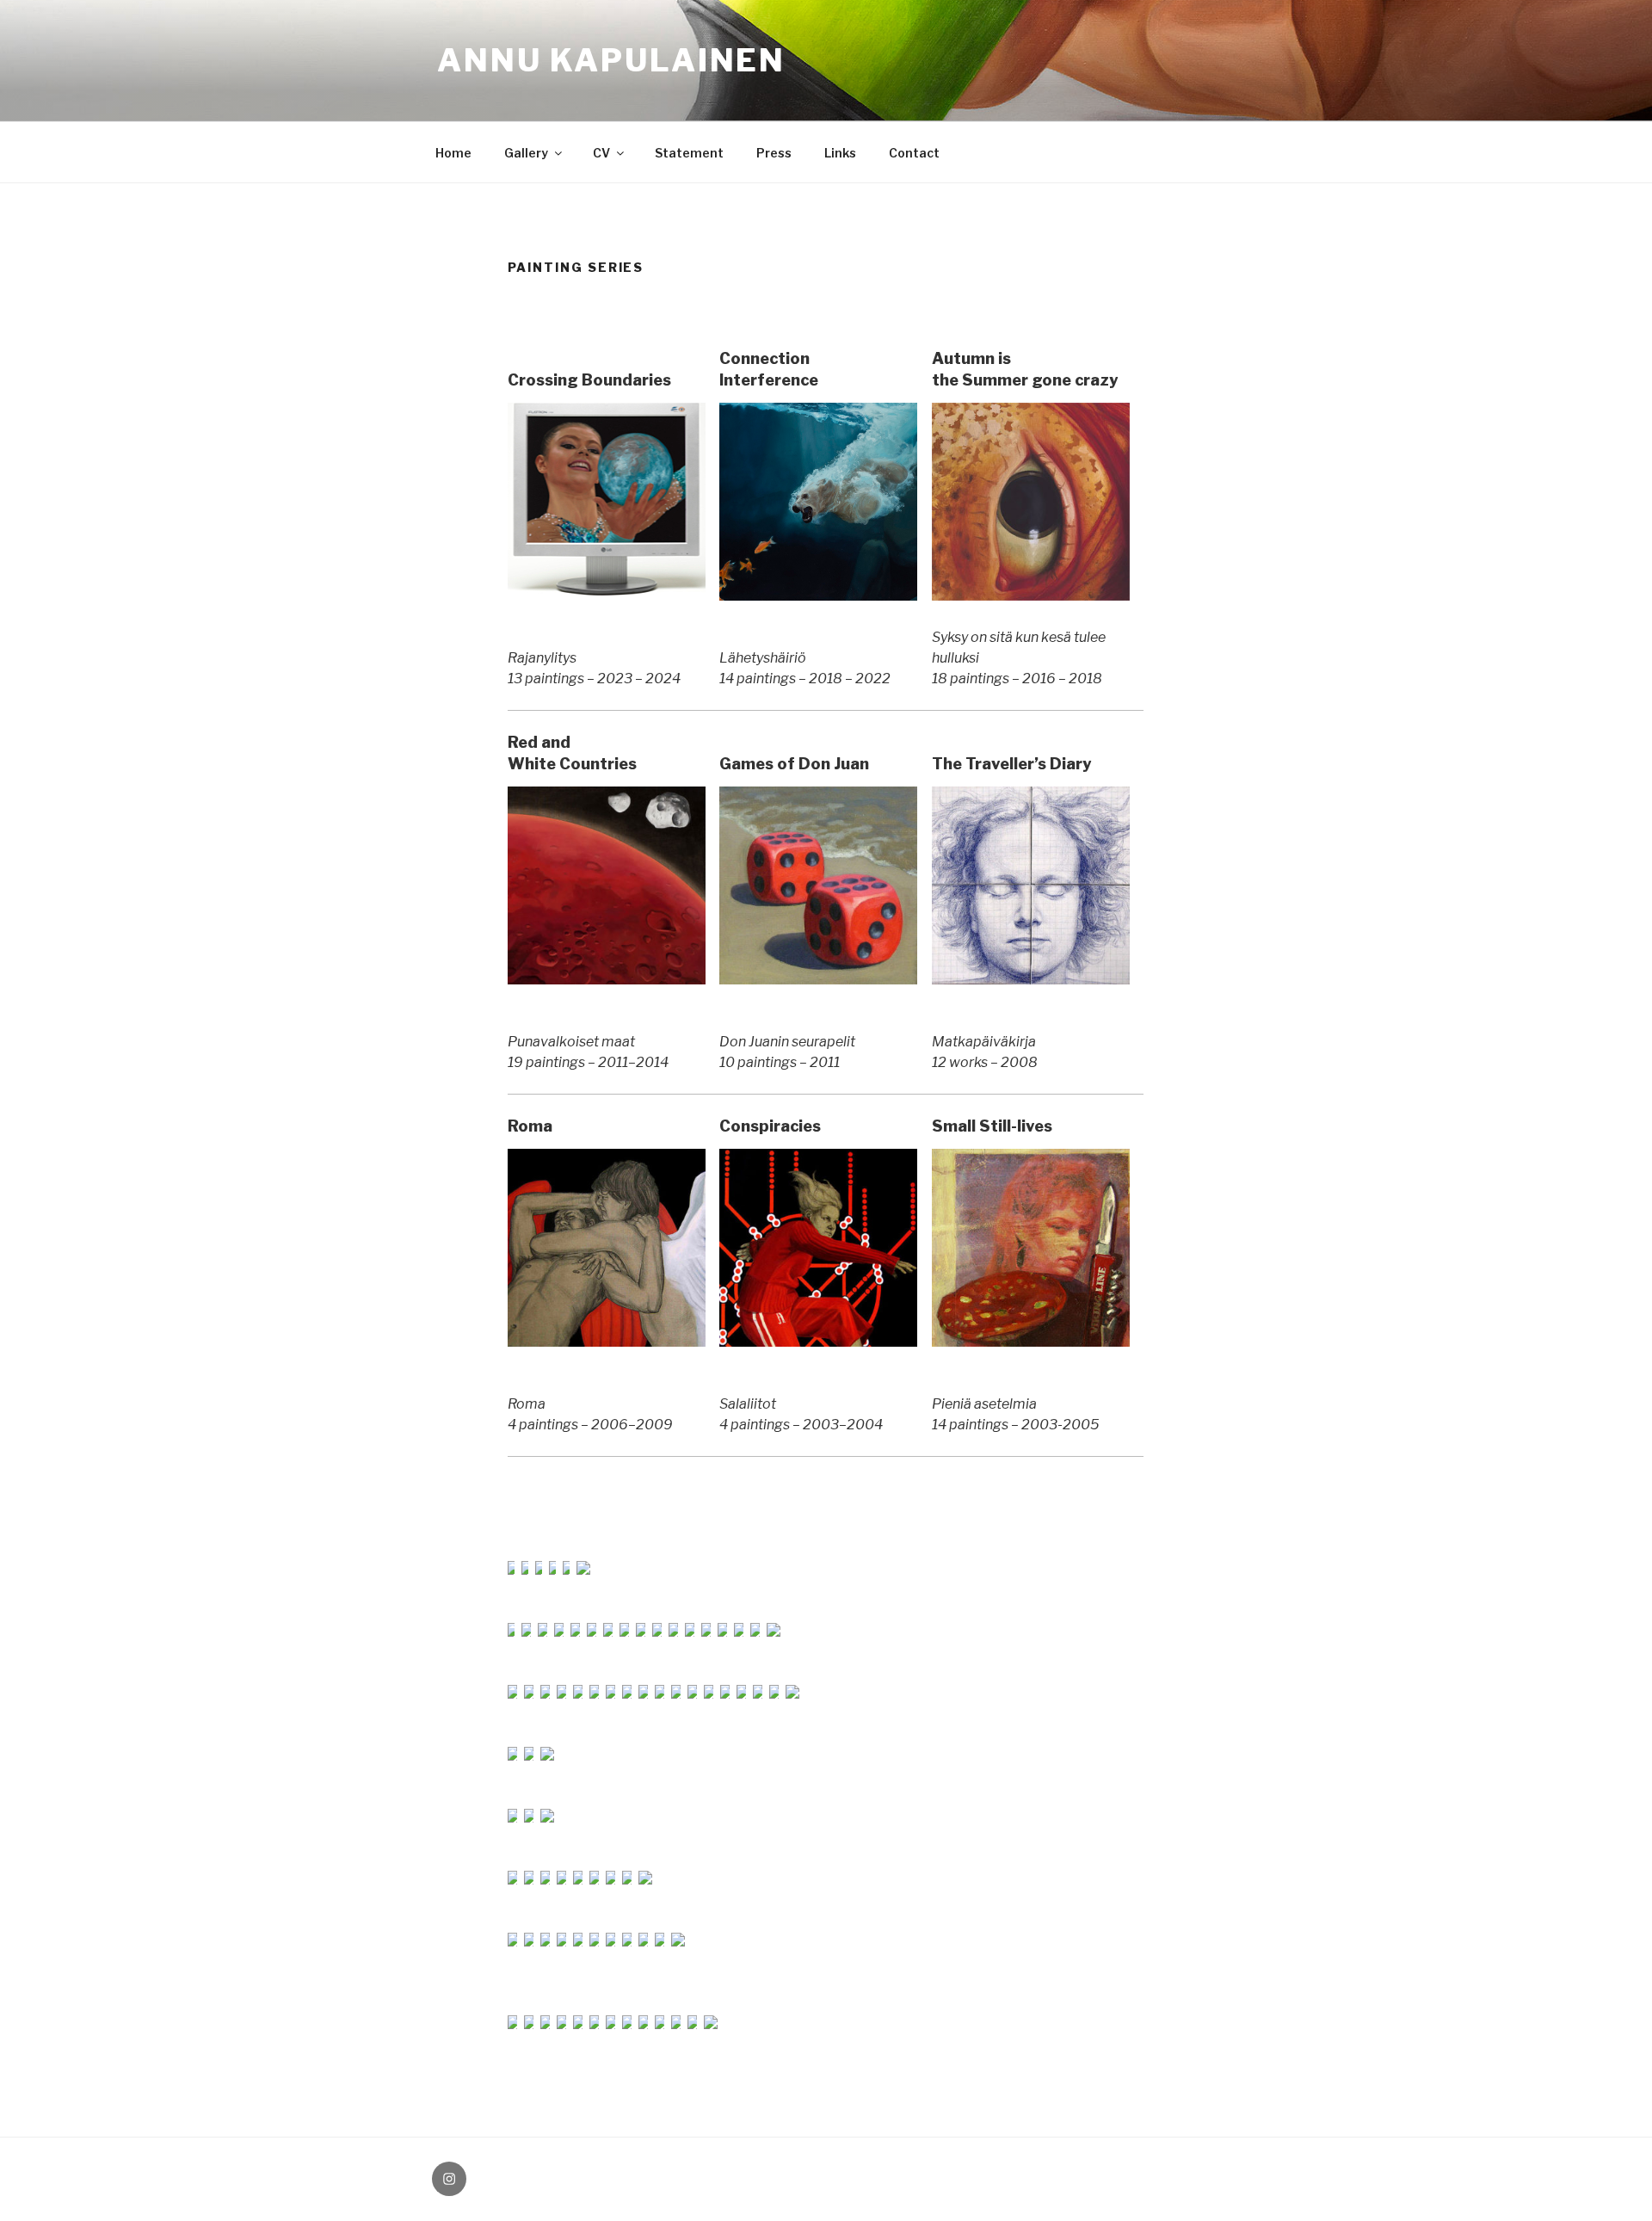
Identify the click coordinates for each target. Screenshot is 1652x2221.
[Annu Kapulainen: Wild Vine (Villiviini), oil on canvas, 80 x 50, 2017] (515, 1632)
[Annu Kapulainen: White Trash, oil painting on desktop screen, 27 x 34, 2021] (556, 1570)
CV (601, 153)
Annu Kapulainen (611, 60)
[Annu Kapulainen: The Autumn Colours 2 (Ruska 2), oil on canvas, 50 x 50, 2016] (546, 1632)
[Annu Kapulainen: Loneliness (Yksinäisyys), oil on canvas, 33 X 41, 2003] (711, 2024)
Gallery (526, 153)
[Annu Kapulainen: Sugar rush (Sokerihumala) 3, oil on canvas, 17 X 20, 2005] (630, 2024)
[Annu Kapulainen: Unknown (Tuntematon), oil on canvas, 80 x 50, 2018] (595, 1632)
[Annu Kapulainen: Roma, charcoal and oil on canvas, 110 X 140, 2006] (607, 1342)
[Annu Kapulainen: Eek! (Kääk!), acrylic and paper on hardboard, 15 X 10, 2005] (581, 2024)
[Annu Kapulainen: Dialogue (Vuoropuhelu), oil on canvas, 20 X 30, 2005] (679, 2024)
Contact (914, 153)
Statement (689, 153)
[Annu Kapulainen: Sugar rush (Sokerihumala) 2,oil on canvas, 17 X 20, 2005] (614, 2024)
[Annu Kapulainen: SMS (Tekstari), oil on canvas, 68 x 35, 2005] (696, 2024)
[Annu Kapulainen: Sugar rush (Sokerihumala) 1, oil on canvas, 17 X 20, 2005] (598, 2024)
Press (774, 153)
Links (840, 153)
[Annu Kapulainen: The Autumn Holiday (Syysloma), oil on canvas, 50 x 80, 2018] (726, 1632)
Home (453, 153)
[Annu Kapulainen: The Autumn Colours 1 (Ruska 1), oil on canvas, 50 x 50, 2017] (530, 1632)
